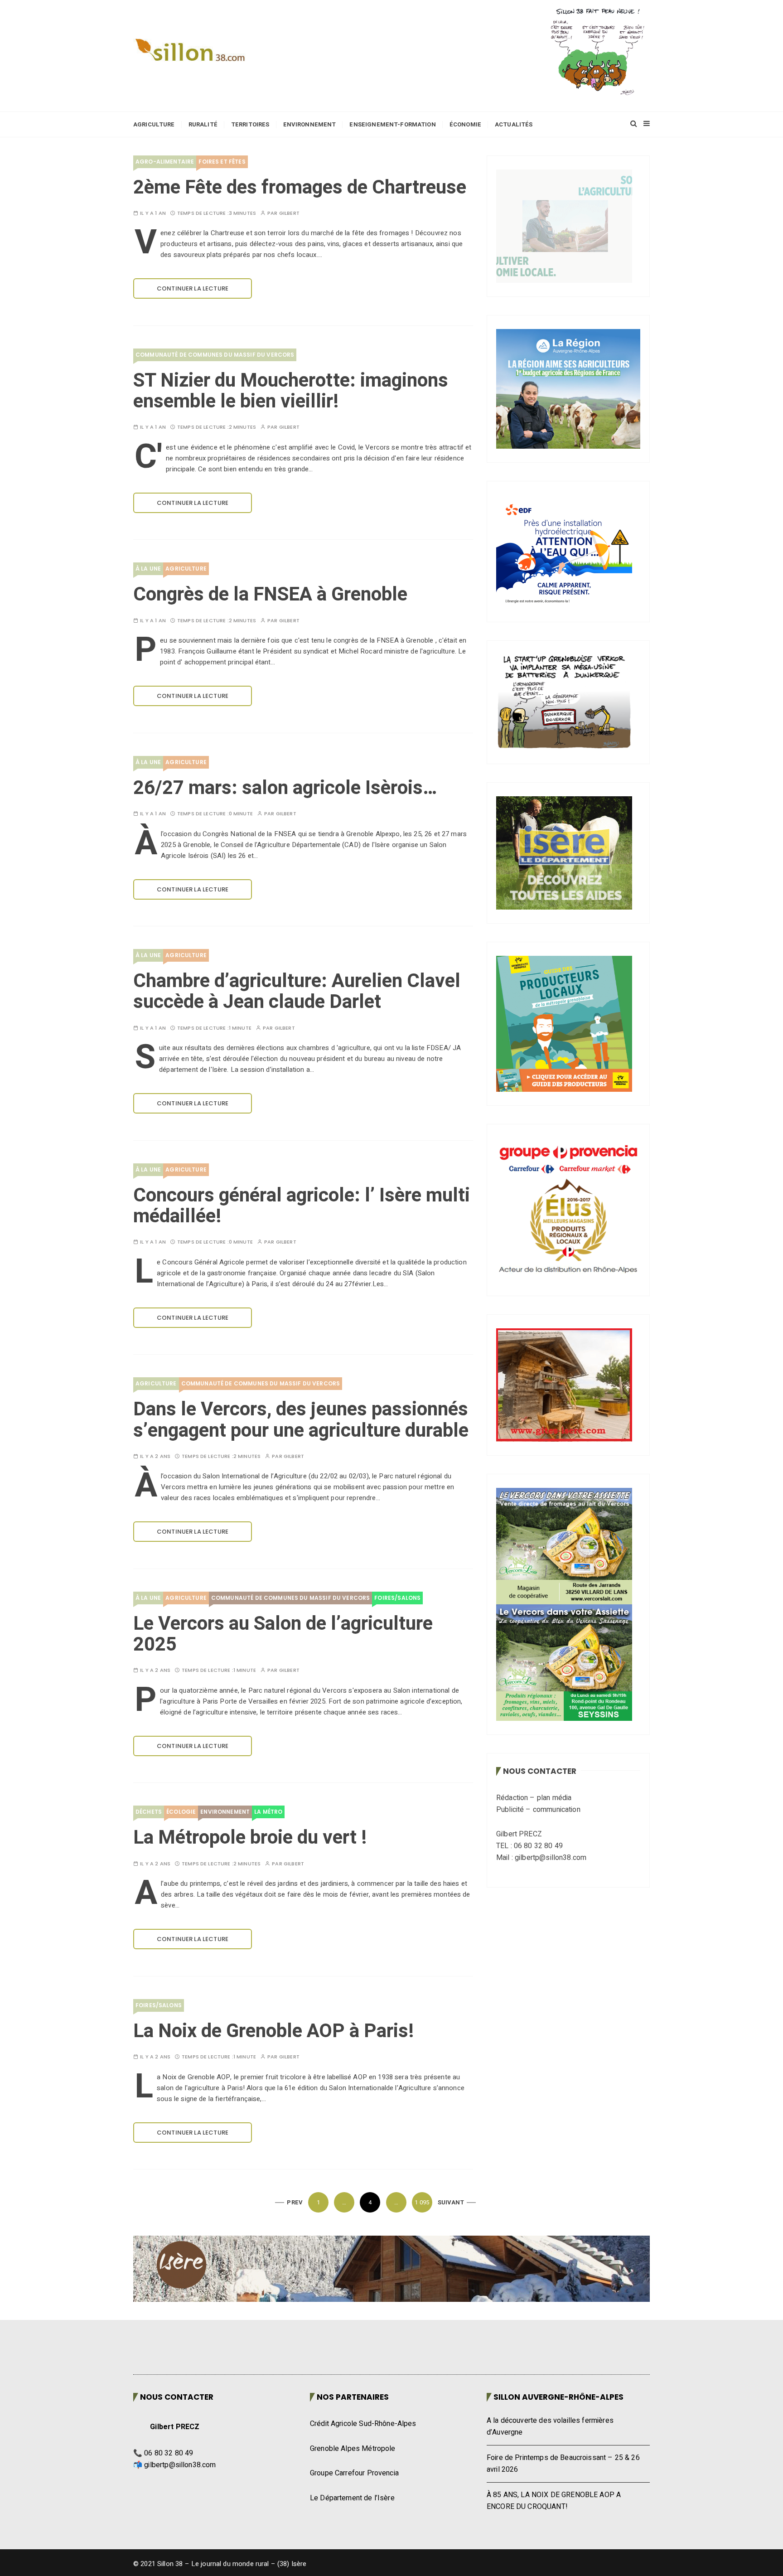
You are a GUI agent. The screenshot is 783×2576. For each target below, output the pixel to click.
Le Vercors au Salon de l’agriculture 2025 (283, 1634)
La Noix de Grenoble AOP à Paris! (273, 2031)
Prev (295, 2202)
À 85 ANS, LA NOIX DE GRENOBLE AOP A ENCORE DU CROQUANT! (554, 2501)
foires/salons (397, 1598)
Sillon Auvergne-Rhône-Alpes (558, 2397)
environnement (225, 1812)
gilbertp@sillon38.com (180, 2465)
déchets (149, 1812)
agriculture (186, 569)
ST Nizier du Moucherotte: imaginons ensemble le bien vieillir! (291, 391)
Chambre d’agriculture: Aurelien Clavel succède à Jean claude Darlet (297, 992)
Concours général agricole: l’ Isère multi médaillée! (302, 1206)
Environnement (310, 124)
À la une (148, 569)
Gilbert (289, 213)
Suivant (451, 2202)
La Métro (268, 1812)
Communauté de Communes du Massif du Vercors (215, 355)
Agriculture (154, 124)
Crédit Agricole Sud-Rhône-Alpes (363, 2424)
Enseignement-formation (392, 124)
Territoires (250, 124)
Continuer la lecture (193, 288)
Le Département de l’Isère (352, 2498)
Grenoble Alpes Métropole (353, 2449)
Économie (465, 124)
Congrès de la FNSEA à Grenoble (270, 595)
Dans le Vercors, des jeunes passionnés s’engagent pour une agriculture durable (301, 1420)
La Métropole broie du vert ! (250, 1838)
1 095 (422, 2202)
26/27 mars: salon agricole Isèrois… (285, 788)
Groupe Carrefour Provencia (354, 2473)
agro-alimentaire (165, 162)
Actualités (514, 124)
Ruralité (203, 124)
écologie (181, 1812)
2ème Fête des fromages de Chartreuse (300, 188)
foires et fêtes (222, 162)
